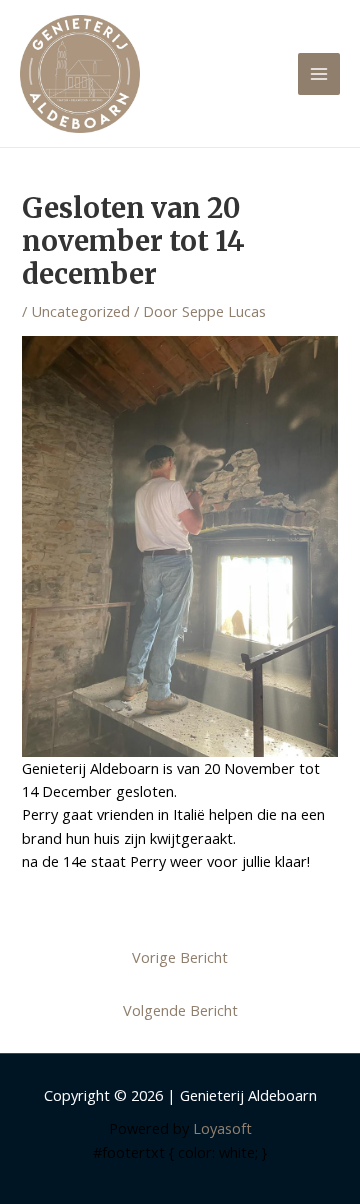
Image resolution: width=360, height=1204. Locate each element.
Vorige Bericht (180, 957)
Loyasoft (222, 1128)
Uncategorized (80, 311)
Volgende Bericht (180, 1010)
